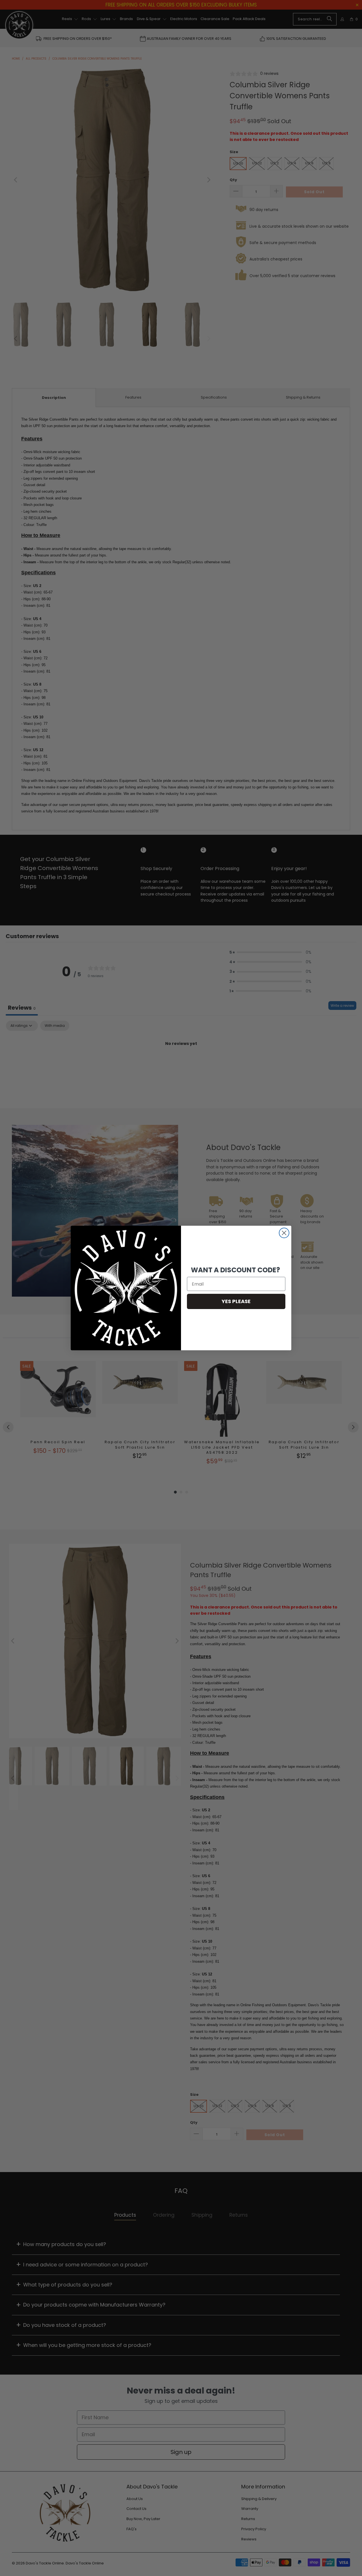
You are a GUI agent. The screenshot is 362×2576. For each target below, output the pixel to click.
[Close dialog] (284, 1233)
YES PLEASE (236, 1301)
